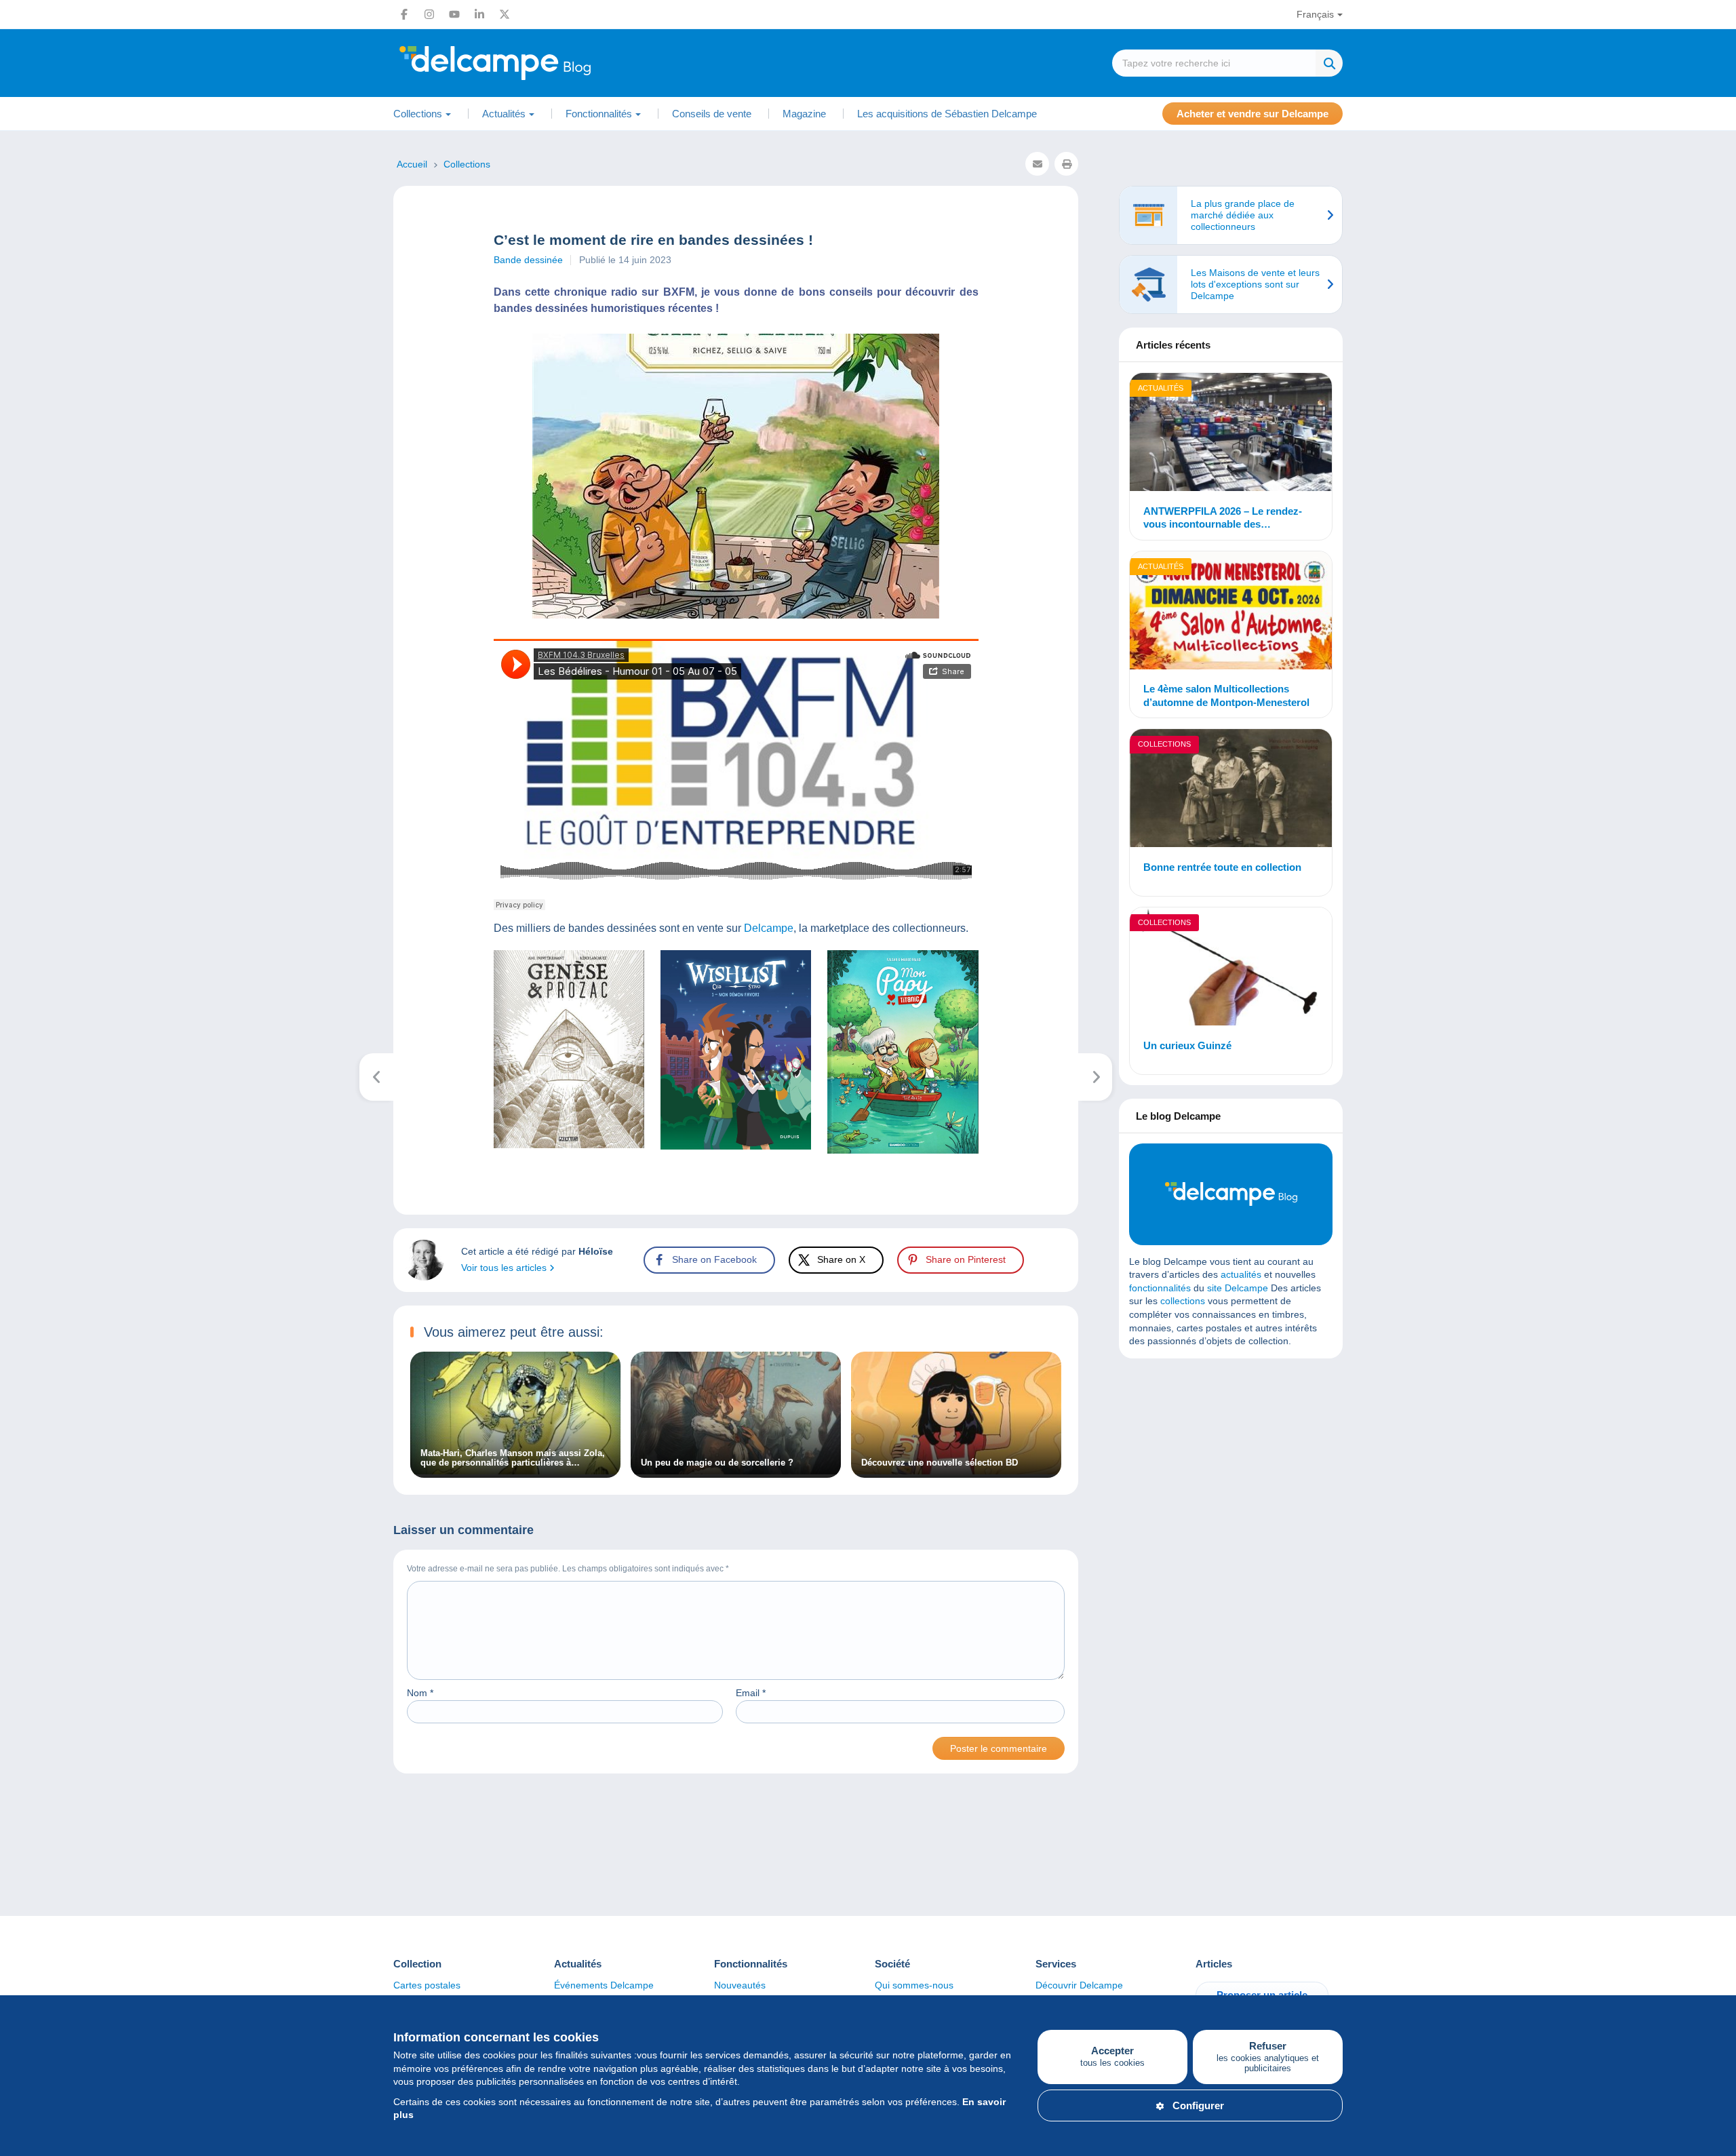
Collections (1164, 744)
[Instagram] (429, 14)
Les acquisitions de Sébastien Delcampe (947, 114)
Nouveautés (740, 1985)
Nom (420, 1693)
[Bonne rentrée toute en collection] (1231, 790)
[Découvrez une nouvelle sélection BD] (956, 1471)
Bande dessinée (528, 260)
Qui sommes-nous (914, 1985)
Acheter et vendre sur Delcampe (1252, 114)
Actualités (1161, 388)
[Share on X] (22, 801)
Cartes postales (427, 1985)
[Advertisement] (1231, 1467)
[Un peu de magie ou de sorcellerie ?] (736, 1471)
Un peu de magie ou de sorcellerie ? (717, 1463)
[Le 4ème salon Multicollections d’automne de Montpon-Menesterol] (1231, 612)
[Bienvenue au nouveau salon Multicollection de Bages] (1096, 1077)
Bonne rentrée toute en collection (1222, 867)
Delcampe (769, 928)
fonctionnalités (1160, 1288)
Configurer (1198, 2105)
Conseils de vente (712, 114)
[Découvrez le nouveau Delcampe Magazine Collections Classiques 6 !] (377, 1077)
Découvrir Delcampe (1079, 1985)
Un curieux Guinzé (1187, 1045)
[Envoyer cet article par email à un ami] (1037, 164)
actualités (1241, 1274)
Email (751, 1693)
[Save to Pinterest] (22, 834)
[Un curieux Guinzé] (1231, 968)
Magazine (804, 114)
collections (1183, 1301)
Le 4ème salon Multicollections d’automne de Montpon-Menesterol (1226, 695)
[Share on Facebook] (22, 768)
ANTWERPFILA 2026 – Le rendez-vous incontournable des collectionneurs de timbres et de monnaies (1223, 518)
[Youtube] (454, 14)
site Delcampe (1238, 1288)
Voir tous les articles (505, 1268)
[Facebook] (404, 14)
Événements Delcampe (604, 1985)
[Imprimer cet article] (1066, 164)
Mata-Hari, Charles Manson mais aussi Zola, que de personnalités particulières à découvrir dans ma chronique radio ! (513, 1458)
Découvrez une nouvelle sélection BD (940, 1463)
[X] (505, 14)
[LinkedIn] (479, 14)
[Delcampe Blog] (526, 63)
